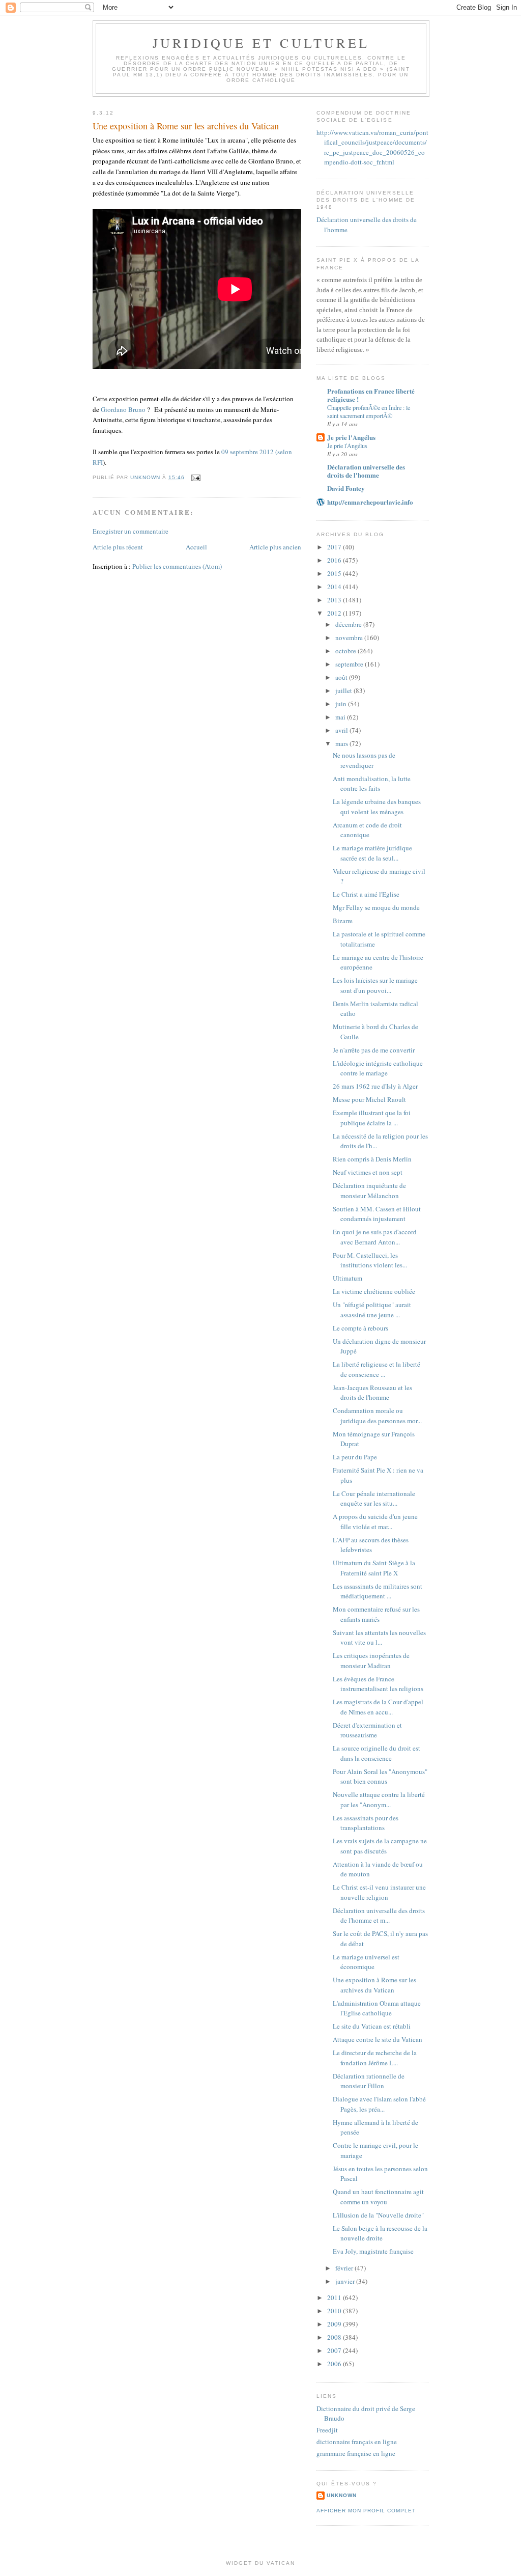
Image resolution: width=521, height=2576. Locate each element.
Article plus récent (118, 547)
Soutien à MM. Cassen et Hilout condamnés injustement (377, 1214)
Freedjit (327, 2430)
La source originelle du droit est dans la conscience (377, 1753)
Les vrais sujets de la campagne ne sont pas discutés (380, 1846)
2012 (335, 613)
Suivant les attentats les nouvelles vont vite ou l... (379, 1638)
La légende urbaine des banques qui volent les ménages (377, 807)
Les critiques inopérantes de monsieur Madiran (371, 1660)
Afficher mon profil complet (366, 2511)
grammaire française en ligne (356, 2453)
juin (342, 704)
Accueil (196, 547)
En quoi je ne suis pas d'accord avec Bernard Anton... (375, 1237)
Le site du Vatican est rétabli (372, 2026)
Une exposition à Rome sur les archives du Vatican (374, 1985)
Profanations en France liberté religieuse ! (371, 395)
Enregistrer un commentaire (131, 531)
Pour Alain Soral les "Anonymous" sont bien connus (380, 1777)
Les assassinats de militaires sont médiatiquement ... (378, 1591)
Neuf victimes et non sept (368, 1172)
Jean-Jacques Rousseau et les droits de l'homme (372, 1393)
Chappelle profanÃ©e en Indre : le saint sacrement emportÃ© (369, 411)
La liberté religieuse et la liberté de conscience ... (377, 1369)
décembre (349, 624)
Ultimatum (348, 1278)
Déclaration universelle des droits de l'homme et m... (379, 1916)
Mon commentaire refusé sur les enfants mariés (376, 1614)
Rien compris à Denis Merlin (372, 1159)
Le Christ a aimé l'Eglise (366, 894)
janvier (346, 2281)
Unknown (342, 2495)
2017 (335, 547)
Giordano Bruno (123, 409)
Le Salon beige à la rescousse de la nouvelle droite (380, 2233)
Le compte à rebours (360, 1328)
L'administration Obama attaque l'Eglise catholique (377, 2008)
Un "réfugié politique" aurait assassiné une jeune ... (372, 1310)
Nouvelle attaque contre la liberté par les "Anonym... (379, 1799)
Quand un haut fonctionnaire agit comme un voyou (378, 2197)
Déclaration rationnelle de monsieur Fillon (369, 2081)
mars (342, 743)
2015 (335, 573)
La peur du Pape (355, 1457)
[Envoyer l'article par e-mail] (196, 477)
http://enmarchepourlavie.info (370, 502)
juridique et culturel (261, 43)
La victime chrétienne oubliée (374, 1291)
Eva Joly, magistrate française (373, 2251)
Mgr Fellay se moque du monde (376, 907)
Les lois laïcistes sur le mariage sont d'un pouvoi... (375, 985)
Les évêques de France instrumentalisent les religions (378, 1684)
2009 (335, 2324)
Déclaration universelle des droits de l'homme (366, 471)
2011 (335, 2297)
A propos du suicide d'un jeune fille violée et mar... (375, 1521)
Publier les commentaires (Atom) (177, 566)
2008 (335, 2337)
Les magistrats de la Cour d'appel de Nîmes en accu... (378, 1707)
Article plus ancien (275, 547)
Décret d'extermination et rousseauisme (367, 1730)
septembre (350, 664)
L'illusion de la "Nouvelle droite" (378, 2215)
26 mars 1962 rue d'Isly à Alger (375, 1086)
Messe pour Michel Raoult (369, 1099)
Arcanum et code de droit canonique (367, 830)
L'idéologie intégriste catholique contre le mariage (378, 1068)
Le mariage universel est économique (366, 1962)
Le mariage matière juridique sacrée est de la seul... (372, 853)
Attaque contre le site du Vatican (378, 2039)
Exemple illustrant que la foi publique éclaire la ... (372, 1118)
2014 (335, 587)
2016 (335, 560)
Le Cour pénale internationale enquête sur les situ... (374, 1499)
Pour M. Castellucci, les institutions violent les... (370, 1260)
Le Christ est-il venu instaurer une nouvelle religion (379, 1892)
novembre (350, 638)
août (342, 677)
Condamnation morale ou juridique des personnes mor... (377, 1416)
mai (341, 717)
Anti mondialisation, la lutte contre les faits (372, 784)
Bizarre (343, 921)
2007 (335, 2350)
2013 (335, 600)
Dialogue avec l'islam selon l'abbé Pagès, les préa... (379, 2104)
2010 (335, 2311)
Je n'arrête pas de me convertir (374, 1050)
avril (342, 730)
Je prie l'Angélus (351, 437)
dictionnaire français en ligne (357, 2442)
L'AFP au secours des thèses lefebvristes (371, 1545)
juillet (344, 690)
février (345, 2268)
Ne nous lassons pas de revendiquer (364, 760)
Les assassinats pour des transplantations (366, 1823)
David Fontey (346, 488)
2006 (335, 2364)
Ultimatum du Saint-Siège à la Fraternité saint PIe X (374, 1568)
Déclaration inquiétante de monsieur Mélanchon (369, 1190)
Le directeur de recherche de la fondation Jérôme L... (375, 2058)
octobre (346, 651)
